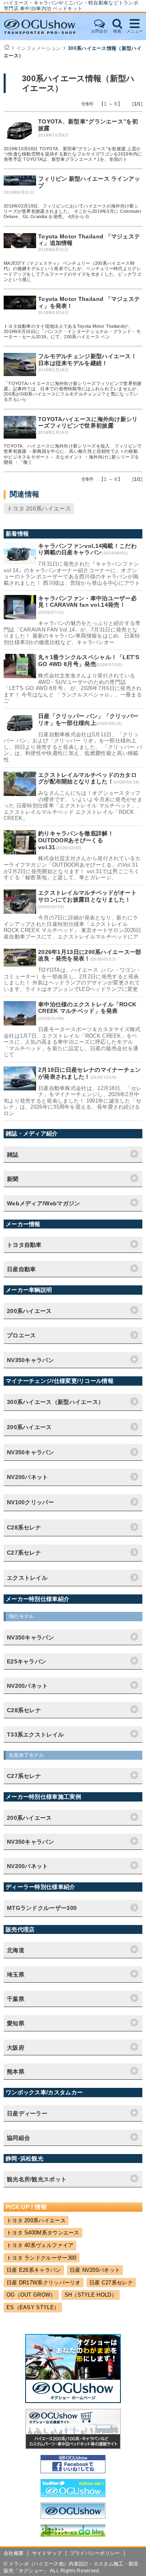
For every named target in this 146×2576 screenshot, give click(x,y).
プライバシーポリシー (95, 2553)
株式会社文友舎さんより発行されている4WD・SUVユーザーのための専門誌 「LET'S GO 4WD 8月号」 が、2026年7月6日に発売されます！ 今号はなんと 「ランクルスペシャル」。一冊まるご (73, 688)
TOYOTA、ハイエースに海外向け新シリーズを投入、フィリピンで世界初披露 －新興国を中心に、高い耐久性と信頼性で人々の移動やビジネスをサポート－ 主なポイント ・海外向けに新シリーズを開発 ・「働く (73, 454)
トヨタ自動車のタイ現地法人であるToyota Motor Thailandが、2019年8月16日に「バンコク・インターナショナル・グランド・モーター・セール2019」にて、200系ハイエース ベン (72, 331)
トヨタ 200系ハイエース (39, 508)
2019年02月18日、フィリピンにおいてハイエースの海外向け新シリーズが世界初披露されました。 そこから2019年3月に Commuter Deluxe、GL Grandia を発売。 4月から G (73, 211)
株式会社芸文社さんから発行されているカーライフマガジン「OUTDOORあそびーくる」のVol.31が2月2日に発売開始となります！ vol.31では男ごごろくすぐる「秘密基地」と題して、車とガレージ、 (72, 868)
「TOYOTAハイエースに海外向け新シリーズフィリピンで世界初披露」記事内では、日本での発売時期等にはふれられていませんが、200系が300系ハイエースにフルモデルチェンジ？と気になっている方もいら (73, 391)
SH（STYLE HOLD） (91, 2295)
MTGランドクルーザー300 (42, 1908)
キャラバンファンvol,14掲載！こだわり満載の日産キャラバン (87, 549)
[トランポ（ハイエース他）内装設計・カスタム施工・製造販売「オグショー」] (45, 27)
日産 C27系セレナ (111, 2283)
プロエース (21, 1335)
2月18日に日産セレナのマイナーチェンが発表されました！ (90, 1073)
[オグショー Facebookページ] (73, 2471)
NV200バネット (28, 1477)
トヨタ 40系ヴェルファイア (40, 2245)
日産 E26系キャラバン (34, 2270)
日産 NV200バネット (95, 2270)
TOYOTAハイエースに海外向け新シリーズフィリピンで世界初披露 (88, 423)
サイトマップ (47, 2553)
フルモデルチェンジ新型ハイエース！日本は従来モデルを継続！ (87, 360)
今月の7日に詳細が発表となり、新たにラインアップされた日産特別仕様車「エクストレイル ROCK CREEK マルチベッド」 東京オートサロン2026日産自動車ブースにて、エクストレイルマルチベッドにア (73, 927)
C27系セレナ (24, 1553)
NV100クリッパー (30, 1502)
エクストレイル (27, 1578)
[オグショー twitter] (73, 2495)
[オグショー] (73, 2517)
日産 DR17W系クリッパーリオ (44, 2283)
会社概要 (14, 2553)
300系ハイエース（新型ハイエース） (55, 1402)
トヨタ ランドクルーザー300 (42, 2258)
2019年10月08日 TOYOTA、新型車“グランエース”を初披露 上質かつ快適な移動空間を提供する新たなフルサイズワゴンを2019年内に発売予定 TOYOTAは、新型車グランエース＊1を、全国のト (73, 154)
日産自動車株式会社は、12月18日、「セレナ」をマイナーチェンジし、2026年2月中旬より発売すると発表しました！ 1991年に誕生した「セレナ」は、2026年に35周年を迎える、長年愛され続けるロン (73, 1101)
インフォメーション (39, 48)
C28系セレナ (24, 1527)
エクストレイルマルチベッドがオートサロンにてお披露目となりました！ (87, 896)
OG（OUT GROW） (31, 2295)
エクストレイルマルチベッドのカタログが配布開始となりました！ (87, 778)
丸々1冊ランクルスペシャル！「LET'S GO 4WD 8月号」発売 (89, 661)
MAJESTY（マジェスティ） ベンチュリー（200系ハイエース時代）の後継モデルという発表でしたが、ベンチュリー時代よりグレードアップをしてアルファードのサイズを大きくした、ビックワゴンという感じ (72, 271)
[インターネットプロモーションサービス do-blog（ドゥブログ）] (73, 2535)
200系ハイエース (29, 1427)
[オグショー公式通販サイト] (73, 2447)
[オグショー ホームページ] (73, 2401)
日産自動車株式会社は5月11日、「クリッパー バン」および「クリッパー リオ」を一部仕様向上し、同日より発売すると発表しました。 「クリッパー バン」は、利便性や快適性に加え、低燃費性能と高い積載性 (73, 747)
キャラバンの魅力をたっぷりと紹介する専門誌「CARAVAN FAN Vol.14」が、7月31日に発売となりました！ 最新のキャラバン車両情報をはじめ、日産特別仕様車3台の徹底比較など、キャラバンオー (72, 633)
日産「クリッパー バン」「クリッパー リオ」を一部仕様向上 (88, 719)
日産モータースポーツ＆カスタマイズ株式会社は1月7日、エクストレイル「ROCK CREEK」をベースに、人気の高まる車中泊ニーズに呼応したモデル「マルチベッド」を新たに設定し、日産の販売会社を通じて (72, 1042)
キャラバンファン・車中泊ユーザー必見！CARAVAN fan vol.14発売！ (87, 602)
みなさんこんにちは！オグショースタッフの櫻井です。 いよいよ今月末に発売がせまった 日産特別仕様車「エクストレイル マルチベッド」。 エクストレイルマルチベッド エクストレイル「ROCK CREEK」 (73, 806)
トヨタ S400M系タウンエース (43, 2233)
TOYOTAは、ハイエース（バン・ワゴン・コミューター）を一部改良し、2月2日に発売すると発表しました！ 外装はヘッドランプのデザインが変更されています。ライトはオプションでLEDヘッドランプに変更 (72, 980)
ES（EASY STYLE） (33, 2307)
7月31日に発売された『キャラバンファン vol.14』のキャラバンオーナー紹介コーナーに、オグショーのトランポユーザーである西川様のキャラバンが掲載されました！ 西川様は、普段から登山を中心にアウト (72, 573)
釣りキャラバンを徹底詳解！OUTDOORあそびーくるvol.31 (76, 840)
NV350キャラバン (30, 1452)
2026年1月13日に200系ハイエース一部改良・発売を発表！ (90, 955)
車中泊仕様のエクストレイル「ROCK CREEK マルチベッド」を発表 (87, 1008)
